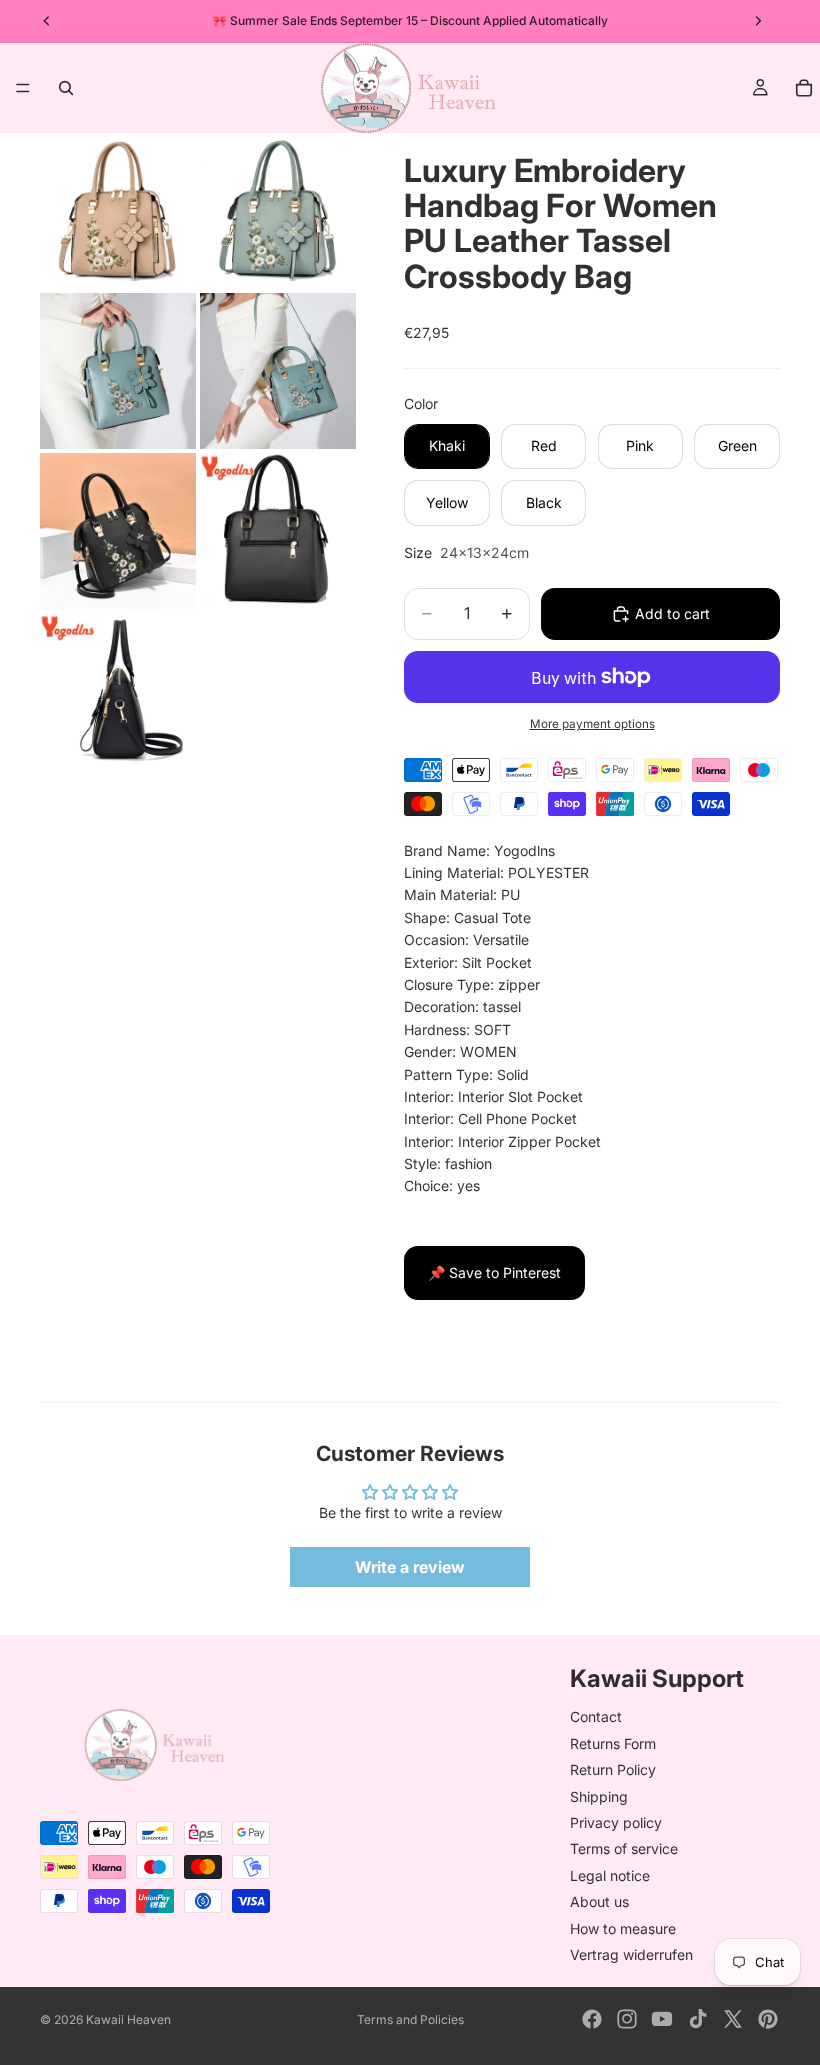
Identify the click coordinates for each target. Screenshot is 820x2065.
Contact (596, 1717)
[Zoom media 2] (278, 211)
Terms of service (624, 1848)
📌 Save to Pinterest (494, 1272)
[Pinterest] (768, 2019)
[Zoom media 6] (278, 531)
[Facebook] (592, 2019)
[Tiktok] (698, 2019)
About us (599, 1901)
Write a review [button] (410, 1567)
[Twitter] (733, 2019)
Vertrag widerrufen (631, 1954)
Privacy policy (616, 1822)
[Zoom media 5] (118, 531)
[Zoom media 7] (118, 691)
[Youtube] (662, 2019)
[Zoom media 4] (278, 371)
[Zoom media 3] (118, 371)
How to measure (623, 1928)
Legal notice (610, 1875)
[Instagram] (627, 2019)
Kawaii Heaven (128, 2019)
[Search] (66, 88)
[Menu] (23, 88)
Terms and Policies (410, 2019)
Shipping (599, 1796)
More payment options (592, 724)
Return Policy (613, 1769)
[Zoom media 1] (118, 211)
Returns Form (613, 1743)
